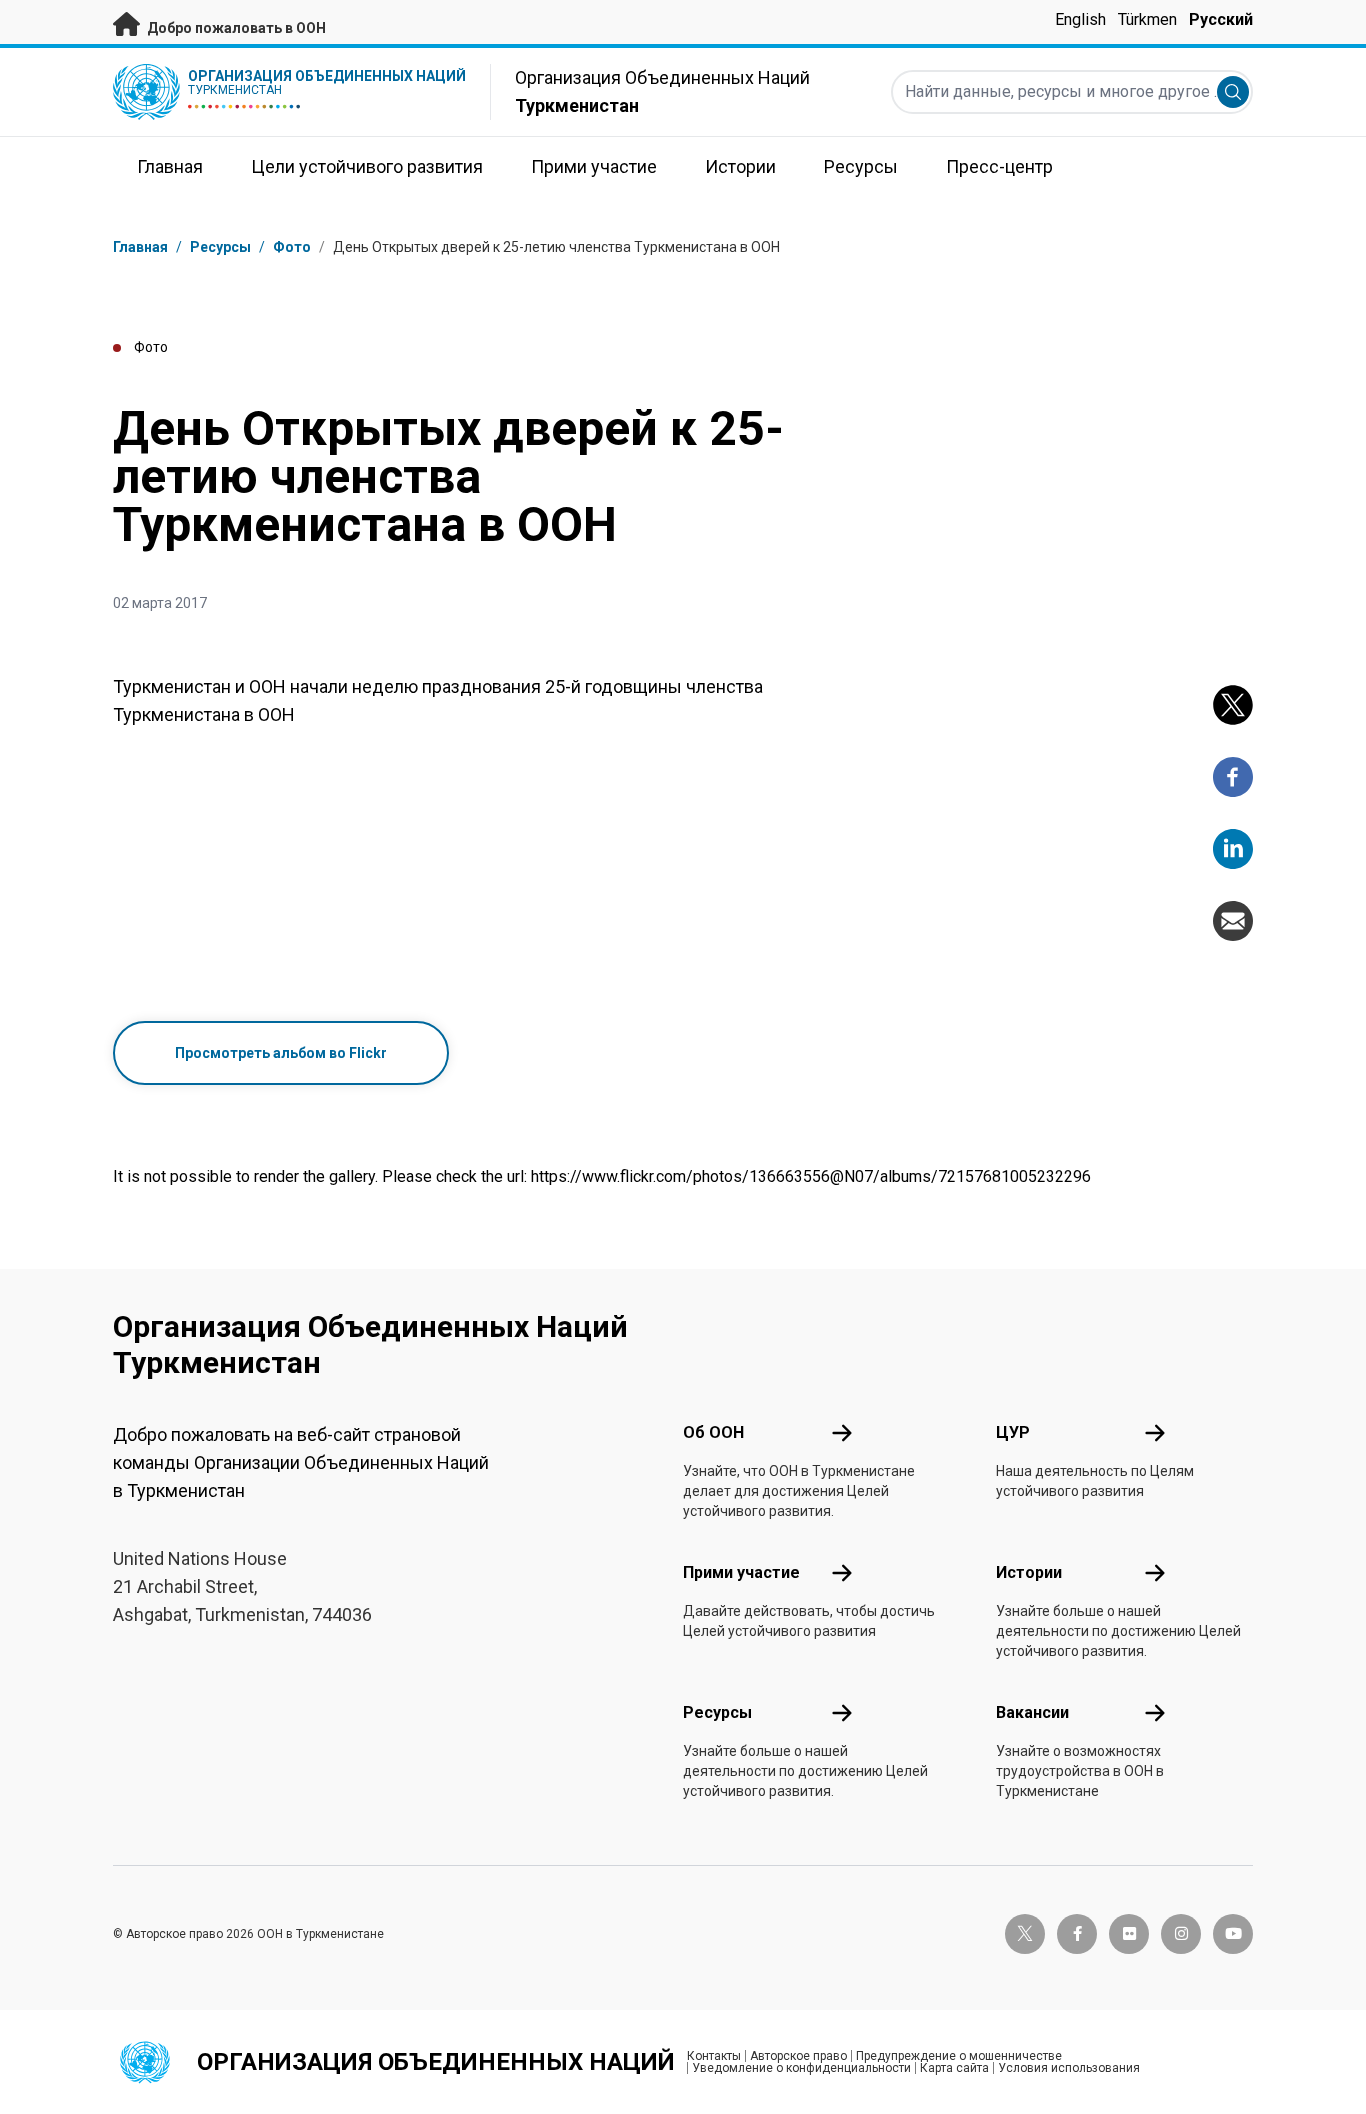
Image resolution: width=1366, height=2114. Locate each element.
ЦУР (1013, 1432)
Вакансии (1032, 1712)
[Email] (1233, 921)
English (1080, 19)
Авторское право (798, 2056)
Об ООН (713, 1432)
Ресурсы (717, 1712)
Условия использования (1069, 2068)
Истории (1029, 1572)
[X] (1233, 705)
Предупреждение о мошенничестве (959, 2056)
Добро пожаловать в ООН (235, 28)
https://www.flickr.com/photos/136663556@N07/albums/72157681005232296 (811, 1176)
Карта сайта (954, 2068)
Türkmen (1147, 19)
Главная (140, 247)
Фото (292, 247)
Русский (1221, 19)
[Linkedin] (1233, 849)
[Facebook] (1233, 777)
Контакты (714, 2056)
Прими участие (741, 1572)
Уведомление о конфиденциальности (801, 2068)
